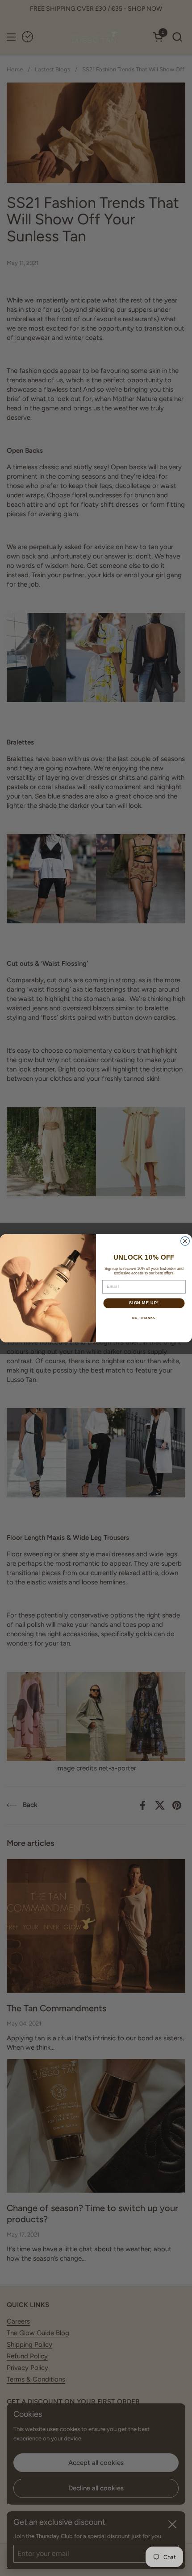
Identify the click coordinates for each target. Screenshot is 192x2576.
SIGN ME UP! (144, 1303)
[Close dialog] (185, 1241)
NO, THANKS (144, 1318)
